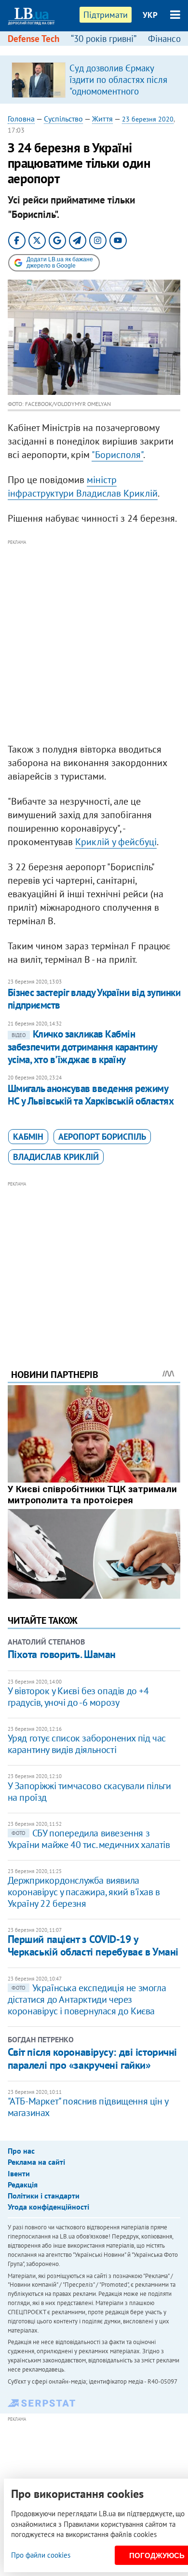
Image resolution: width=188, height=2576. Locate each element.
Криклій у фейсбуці (116, 842)
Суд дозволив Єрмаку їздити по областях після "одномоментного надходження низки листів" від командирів (118, 91)
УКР (150, 15)
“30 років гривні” (104, 39)
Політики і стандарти (44, 2196)
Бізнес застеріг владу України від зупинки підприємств (94, 999)
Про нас (21, 2151)
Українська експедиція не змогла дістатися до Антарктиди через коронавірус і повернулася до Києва (87, 1999)
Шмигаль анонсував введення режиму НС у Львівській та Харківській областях (91, 1095)
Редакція (23, 2185)
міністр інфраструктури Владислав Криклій (83, 486)
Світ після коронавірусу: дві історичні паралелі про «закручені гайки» (92, 2058)
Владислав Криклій (56, 1157)
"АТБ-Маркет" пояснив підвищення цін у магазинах (88, 2107)
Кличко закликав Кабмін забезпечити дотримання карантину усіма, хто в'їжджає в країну (82, 1047)
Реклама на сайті (36, 2162)
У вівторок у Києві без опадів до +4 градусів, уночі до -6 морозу (78, 1697)
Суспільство (63, 119)
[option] (94, 80)
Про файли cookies (41, 2555)
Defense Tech (34, 39)
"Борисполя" (117, 455)
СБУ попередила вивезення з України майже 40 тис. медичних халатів (89, 1839)
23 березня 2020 (148, 119)
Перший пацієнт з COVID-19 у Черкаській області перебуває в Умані (93, 1945)
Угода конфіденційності (48, 2207)
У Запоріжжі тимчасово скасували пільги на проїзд (89, 1792)
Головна (21, 119)
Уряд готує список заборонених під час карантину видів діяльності (87, 1744)
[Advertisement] (94, 642)
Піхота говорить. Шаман (62, 1654)
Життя (102, 119)
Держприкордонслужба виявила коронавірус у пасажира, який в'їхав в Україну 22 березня (84, 1892)
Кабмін (28, 1137)
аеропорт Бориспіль (102, 1137)
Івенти (19, 2173)
